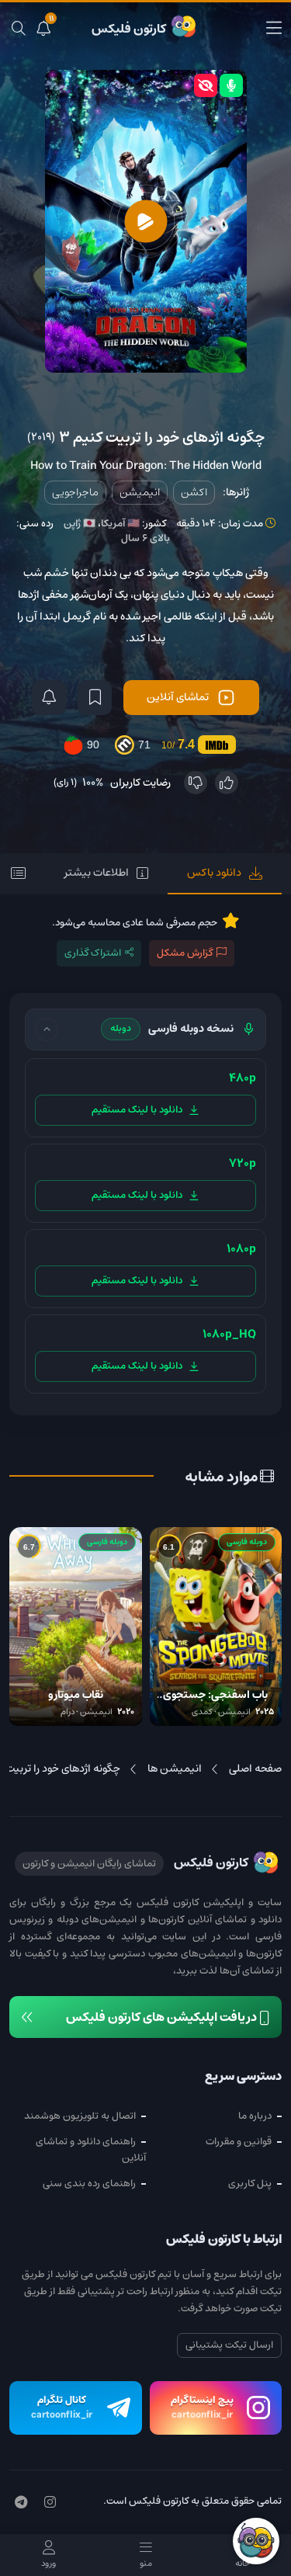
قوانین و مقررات (239, 2142)
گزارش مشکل (185, 953)
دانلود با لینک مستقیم (137, 1110)
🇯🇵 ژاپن (80, 524)
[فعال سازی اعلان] (49, 698)
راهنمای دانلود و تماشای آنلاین (91, 2150)
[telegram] (21, 2503)
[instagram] (50, 2503)
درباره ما (255, 2116)
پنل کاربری (250, 2184)
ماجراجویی (75, 492)
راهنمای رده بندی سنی (89, 2184)
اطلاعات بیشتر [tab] (97, 873)
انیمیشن (140, 492)
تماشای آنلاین (178, 697)
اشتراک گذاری (93, 953)
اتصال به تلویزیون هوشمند (80, 2116)
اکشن (194, 492)
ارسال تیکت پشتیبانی (229, 2345)
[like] (227, 783)
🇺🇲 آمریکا (120, 524)
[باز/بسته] (47, 1029)
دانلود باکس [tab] (214, 873)
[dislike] (196, 783)
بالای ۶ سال (145, 538)
